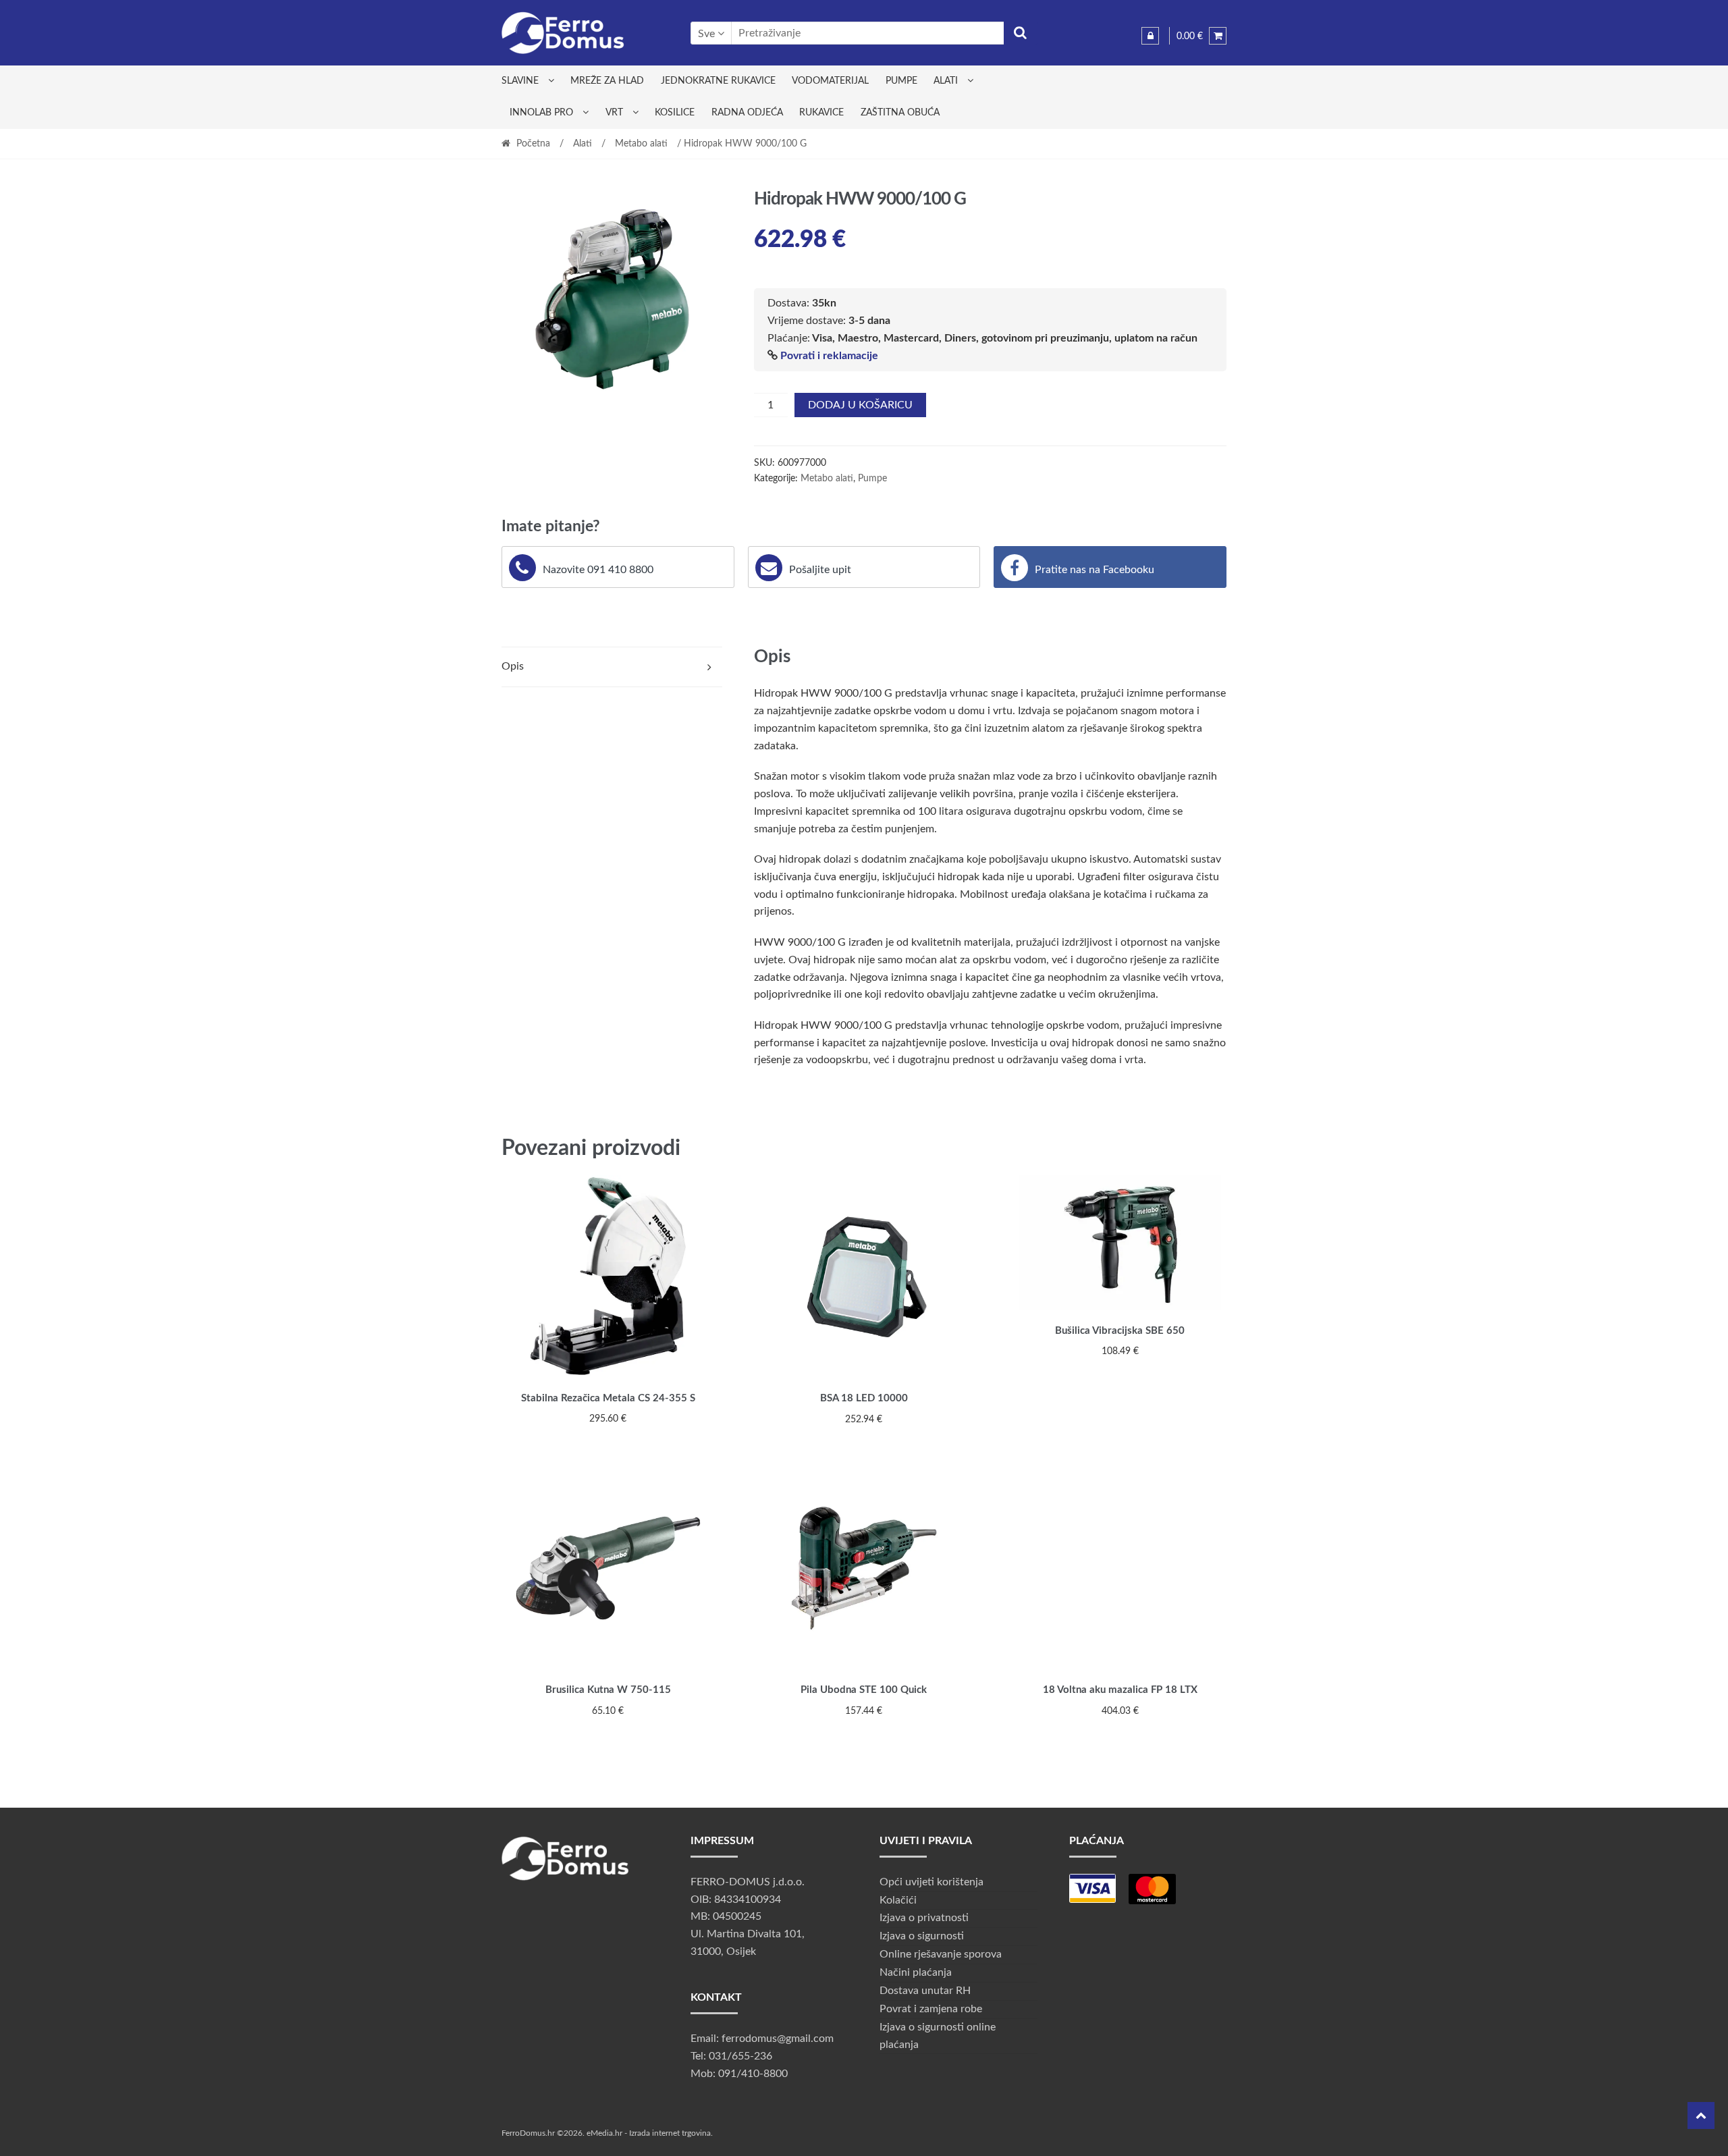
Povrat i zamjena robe (931, 2009)
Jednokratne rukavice (718, 81)
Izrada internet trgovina (670, 2133)
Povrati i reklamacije (829, 356)
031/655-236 (740, 2056)
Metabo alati (641, 144)
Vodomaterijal (830, 81)
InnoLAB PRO (541, 113)
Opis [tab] (513, 666)
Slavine (520, 81)
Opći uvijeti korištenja (932, 1882)
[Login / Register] (1150, 36)
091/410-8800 (753, 2074)
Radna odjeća (747, 113)
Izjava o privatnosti (924, 1918)
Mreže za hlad (607, 81)
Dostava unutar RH (925, 1991)
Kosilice (675, 113)
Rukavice (821, 113)
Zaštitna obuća (900, 113)
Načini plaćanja (916, 1972)
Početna (533, 144)
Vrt (614, 113)
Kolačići (898, 1900)
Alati (946, 81)
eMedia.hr (604, 2133)
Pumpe (901, 81)
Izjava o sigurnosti (922, 1936)
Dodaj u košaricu (860, 405)
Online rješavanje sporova (941, 1954)
